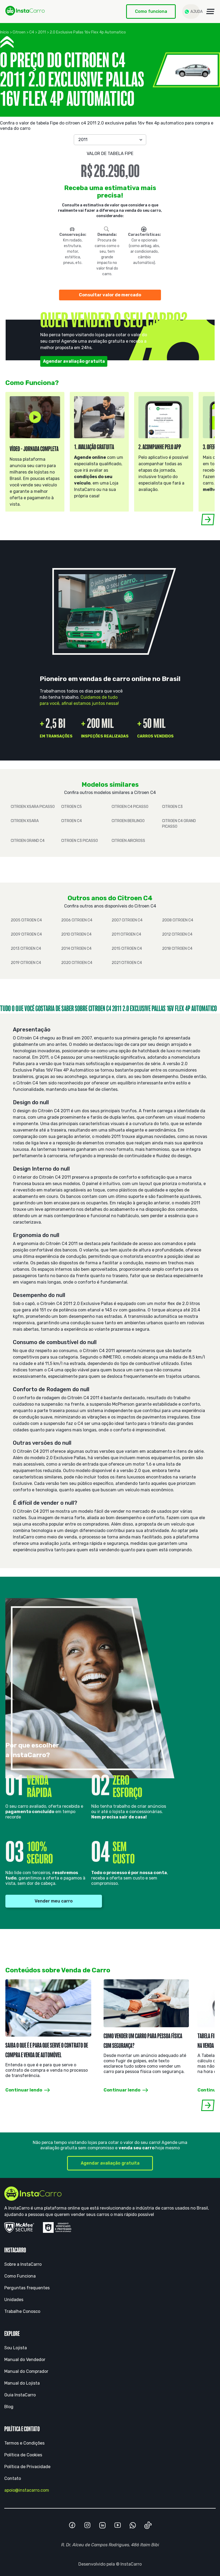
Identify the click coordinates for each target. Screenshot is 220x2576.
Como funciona (151, 11)
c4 (32, 32)
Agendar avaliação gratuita (74, 361)
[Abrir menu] (210, 12)
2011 (42, 32)
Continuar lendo (24, 2090)
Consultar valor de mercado (110, 295)
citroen (19, 32)
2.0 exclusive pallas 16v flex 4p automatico (88, 32)
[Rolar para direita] (208, 519)
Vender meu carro (54, 1901)
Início (4, 32)
